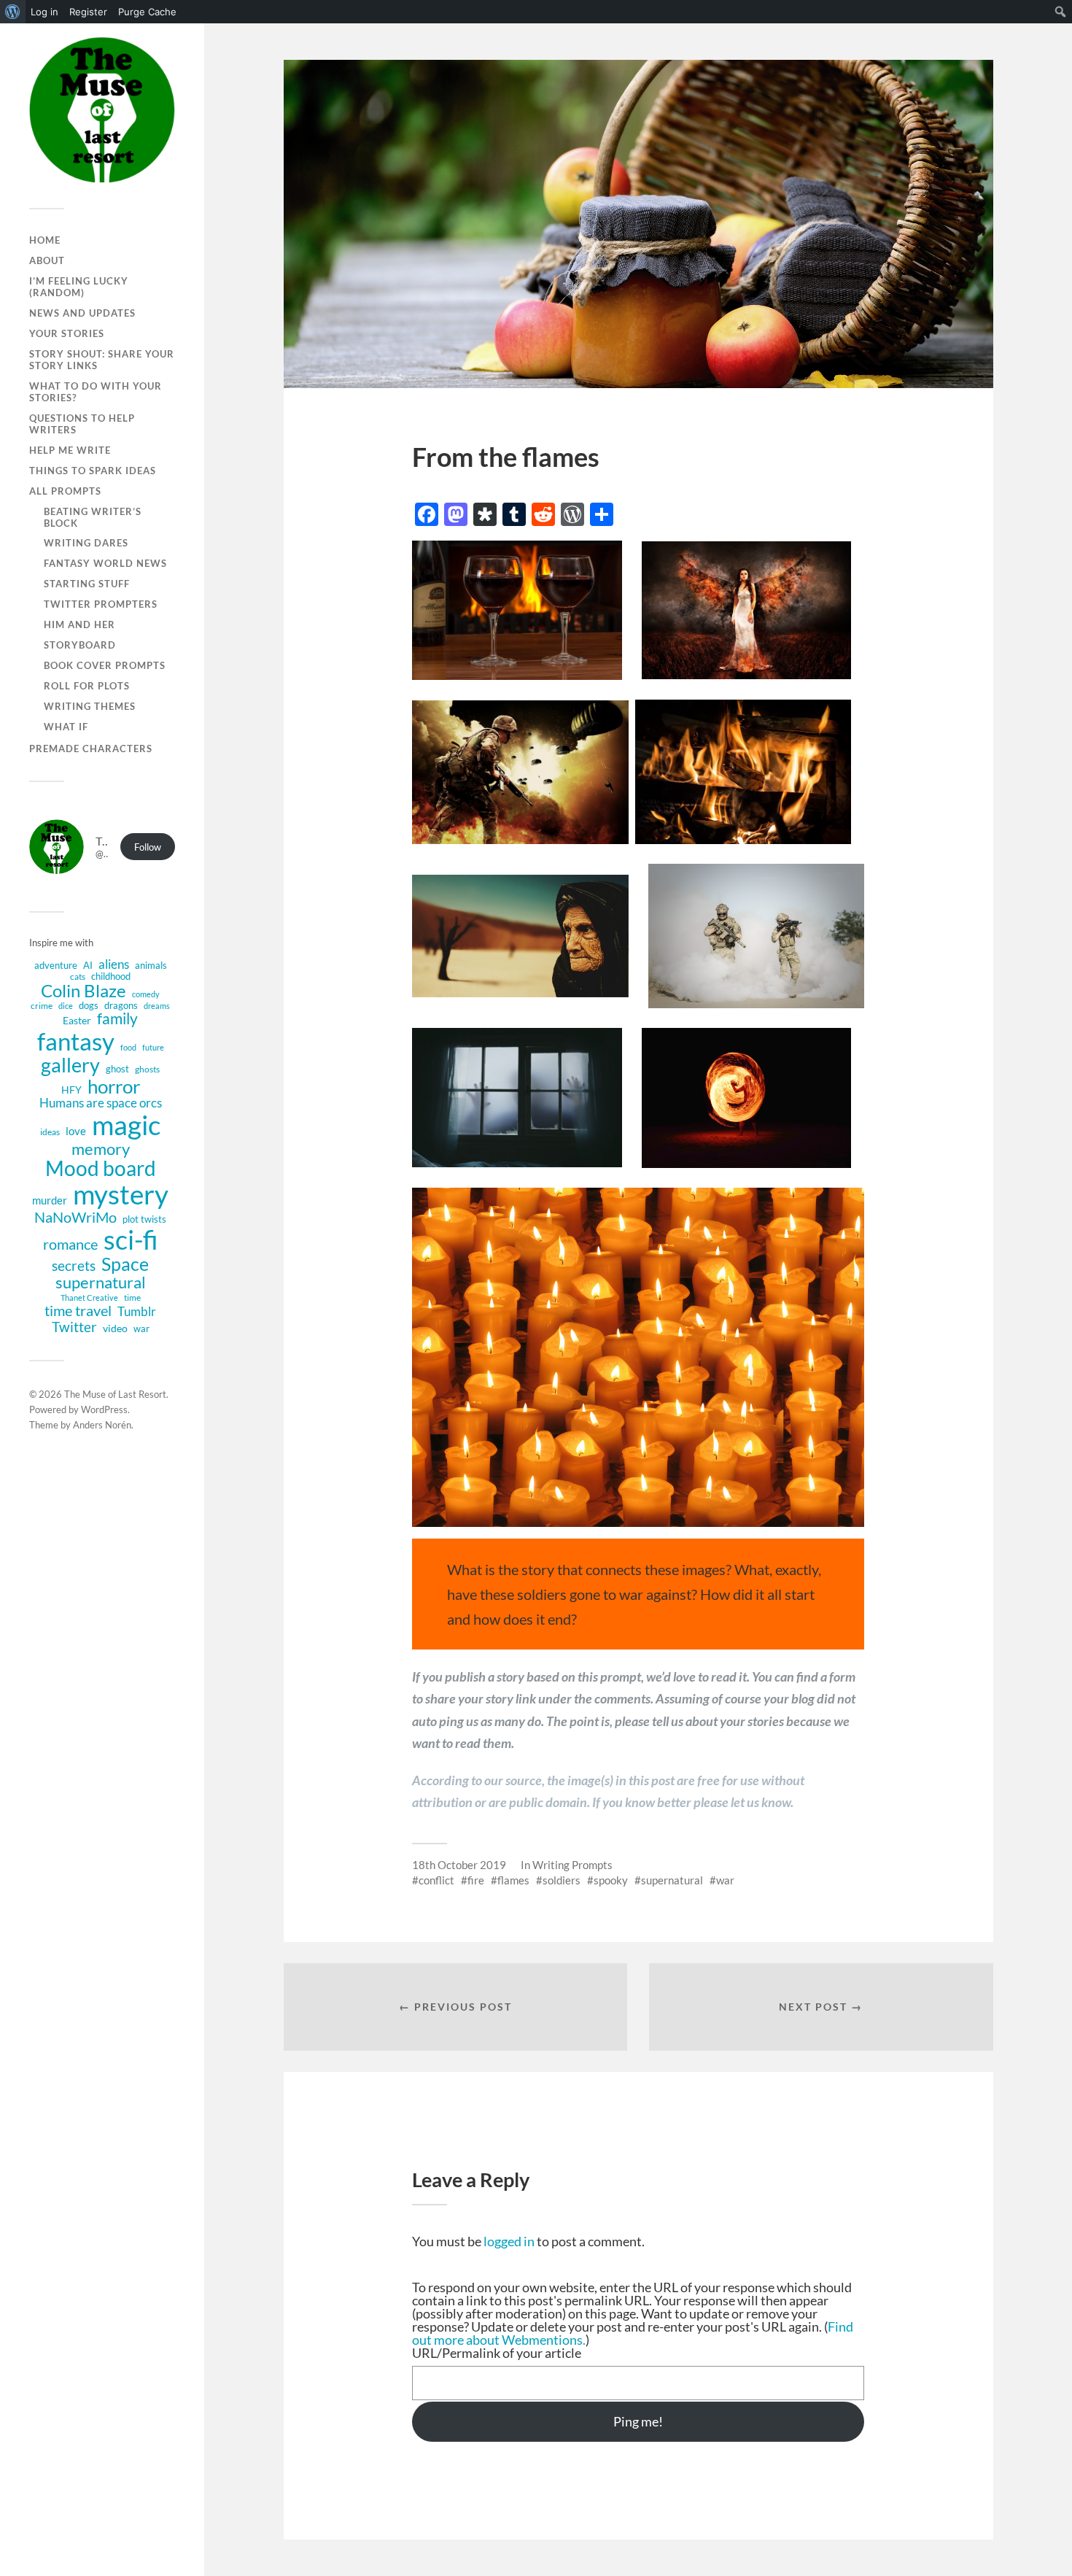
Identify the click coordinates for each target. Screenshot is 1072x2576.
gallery (70, 1065)
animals (151, 965)
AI (88, 965)
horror (114, 1086)
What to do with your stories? (96, 392)
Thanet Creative (89, 1298)
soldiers (562, 1880)
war (141, 1328)
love (76, 1131)
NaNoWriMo (75, 1217)
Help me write (70, 450)
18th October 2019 (459, 1865)
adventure (56, 965)
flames (513, 1880)
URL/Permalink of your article (497, 2353)
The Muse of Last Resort (115, 1394)
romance (70, 1244)
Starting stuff (87, 584)
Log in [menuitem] (44, 12)
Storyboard (80, 645)
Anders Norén (102, 1425)
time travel (78, 1310)
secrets (74, 1266)
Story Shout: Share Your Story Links (102, 360)
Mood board (101, 1169)
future (153, 1048)
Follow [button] (148, 847)
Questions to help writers (82, 424)
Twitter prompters (101, 604)
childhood (111, 976)
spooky (611, 1880)
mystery (121, 1194)
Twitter (74, 1327)
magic (126, 1125)
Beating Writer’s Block (93, 517)
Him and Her (79, 624)
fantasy (76, 1041)
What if (66, 727)
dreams (157, 1006)
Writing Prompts (572, 1865)
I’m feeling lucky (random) (79, 287)
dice (66, 1006)
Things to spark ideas (93, 471)
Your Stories (67, 333)
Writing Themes (90, 706)
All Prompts (65, 491)
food (128, 1048)
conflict (436, 1880)
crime (42, 1006)
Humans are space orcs (101, 1103)
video (115, 1328)
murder (50, 1200)
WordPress (104, 1409)
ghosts (147, 1069)
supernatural (101, 1283)
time (132, 1297)
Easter (77, 1020)
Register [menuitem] (88, 12)
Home (45, 240)
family (117, 1019)
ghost (117, 1069)
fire (476, 1880)
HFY (71, 1090)
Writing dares (86, 543)
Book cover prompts (105, 665)
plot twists (144, 1219)
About (47, 260)
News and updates (82, 313)
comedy (146, 994)
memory (101, 1149)
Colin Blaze (83, 991)
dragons (121, 1005)
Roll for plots (87, 686)
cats (78, 976)
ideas (50, 1132)
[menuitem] (13, 12)
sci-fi (131, 1240)
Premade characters (91, 749)
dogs (89, 1005)
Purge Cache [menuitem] (147, 12)
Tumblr (137, 1311)
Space (125, 1264)
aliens (114, 964)
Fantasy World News (105, 563)
